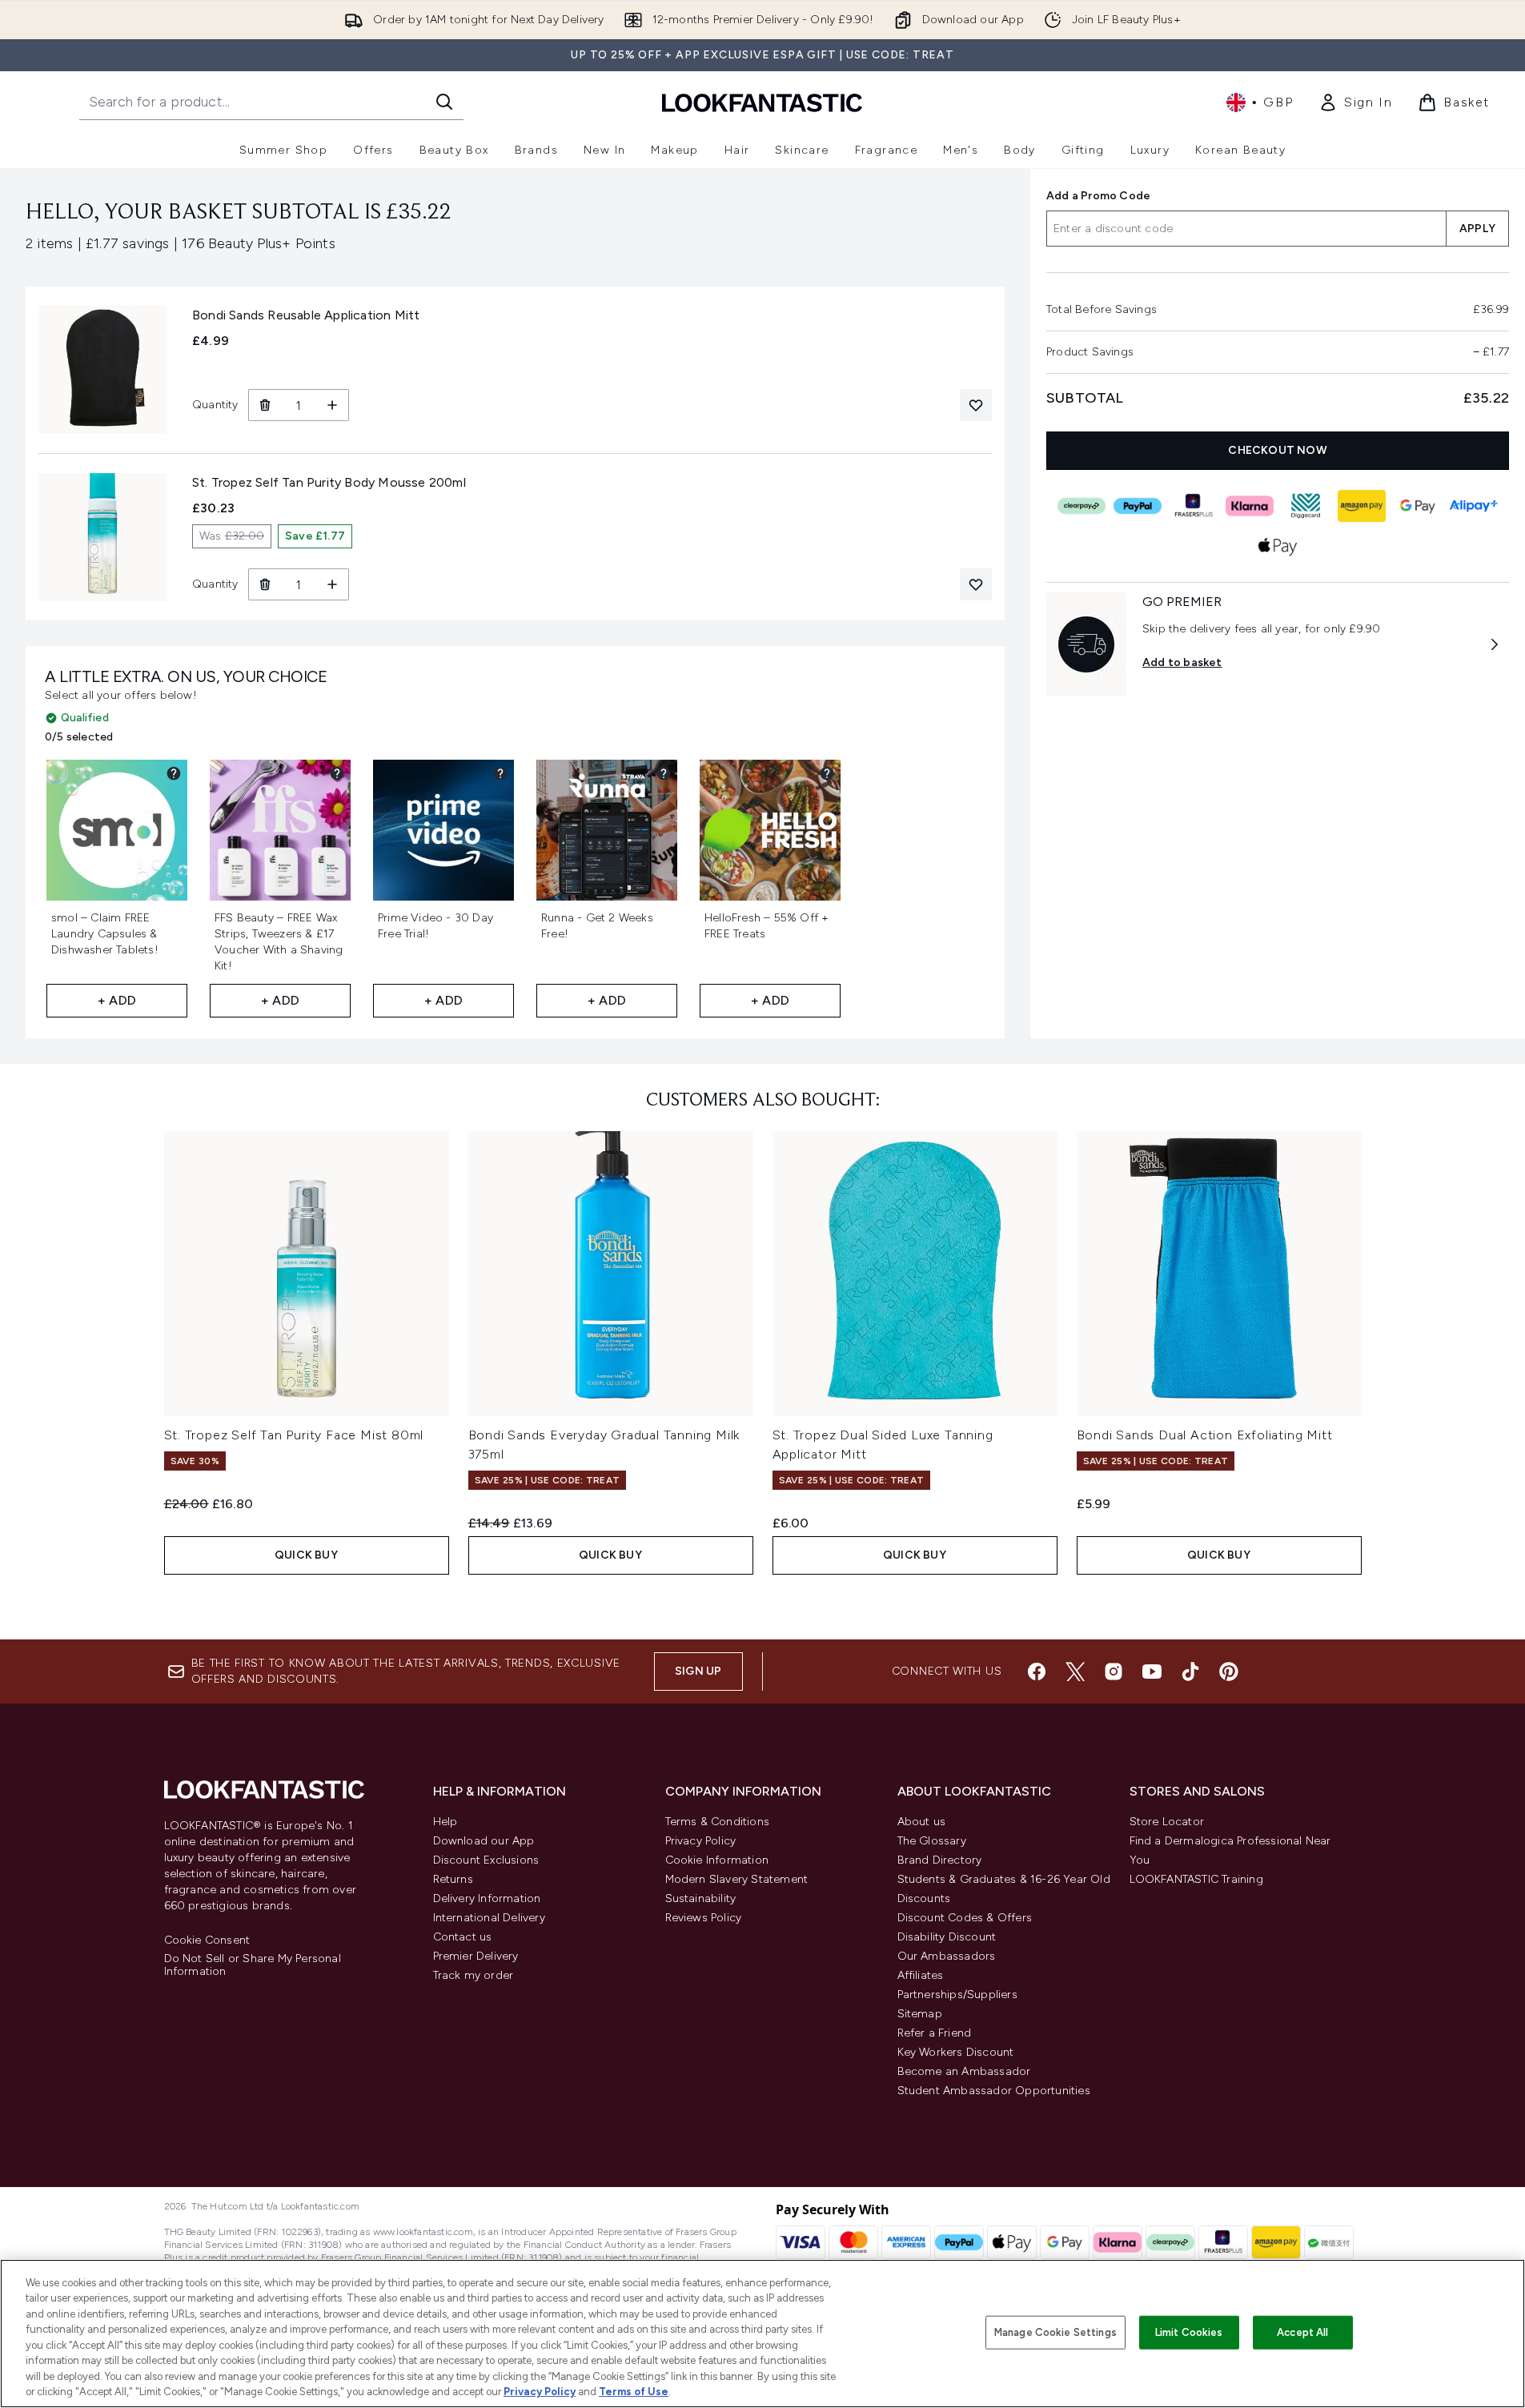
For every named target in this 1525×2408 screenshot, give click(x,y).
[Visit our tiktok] (1190, 1672)
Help (445, 1822)
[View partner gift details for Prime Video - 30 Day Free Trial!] (500, 773)
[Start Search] (444, 102)
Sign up (698, 1671)
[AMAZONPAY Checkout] (1362, 506)
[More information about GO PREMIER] (1495, 644)
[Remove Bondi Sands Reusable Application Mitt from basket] (265, 405)
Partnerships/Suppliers (957, 1995)
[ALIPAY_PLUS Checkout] (1474, 506)
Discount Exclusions (486, 1860)
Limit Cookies (1189, 2332)
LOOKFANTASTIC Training (1196, 1879)
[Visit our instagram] (1114, 1672)
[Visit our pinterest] (1229, 1672)
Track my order (474, 1975)
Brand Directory (940, 1860)
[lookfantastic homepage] (762, 102)
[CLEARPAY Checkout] (1082, 506)
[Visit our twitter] (1075, 1672)
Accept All (1302, 2332)
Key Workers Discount (956, 2052)
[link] (1355, 102)
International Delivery (489, 1918)
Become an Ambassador (964, 2071)
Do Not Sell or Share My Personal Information (253, 1965)
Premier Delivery (476, 1956)
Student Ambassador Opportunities (994, 2091)
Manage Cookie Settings (1055, 2332)
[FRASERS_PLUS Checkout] (1194, 506)
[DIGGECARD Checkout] (1306, 506)
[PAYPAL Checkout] (1138, 506)
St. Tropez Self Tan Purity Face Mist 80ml (294, 1435)
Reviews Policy (704, 1918)
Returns (453, 1879)
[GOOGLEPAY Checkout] (1418, 506)
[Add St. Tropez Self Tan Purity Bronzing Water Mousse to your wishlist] (976, 584)
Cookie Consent (207, 1940)
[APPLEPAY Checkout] (1278, 546)
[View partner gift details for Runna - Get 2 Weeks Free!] (664, 773)
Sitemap (920, 2014)
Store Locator (1167, 1822)
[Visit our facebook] (1037, 1672)
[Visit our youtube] (1152, 1672)
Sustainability (701, 1898)
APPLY (1477, 229)
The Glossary (932, 1841)
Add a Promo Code (1098, 196)
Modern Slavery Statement (737, 1879)
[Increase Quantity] (333, 405)
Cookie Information (717, 1860)
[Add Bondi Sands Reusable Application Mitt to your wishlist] (976, 405)
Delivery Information (487, 1898)
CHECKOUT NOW (1277, 450)
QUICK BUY (306, 1555)
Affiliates (921, 1975)
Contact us (463, 1937)
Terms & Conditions (718, 1822)
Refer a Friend (935, 2033)
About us (922, 1822)
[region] (762, 2334)
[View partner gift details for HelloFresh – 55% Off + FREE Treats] (827, 773)
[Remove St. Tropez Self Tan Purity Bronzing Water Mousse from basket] (265, 584)
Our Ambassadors (947, 1956)
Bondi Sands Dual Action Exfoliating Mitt (1205, 1435)
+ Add (117, 1000)
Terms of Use (634, 2392)
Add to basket (1182, 662)
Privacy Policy (701, 1841)
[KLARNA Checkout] (1250, 506)
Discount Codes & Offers (965, 1918)
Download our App (484, 1841)
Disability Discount (947, 1937)
